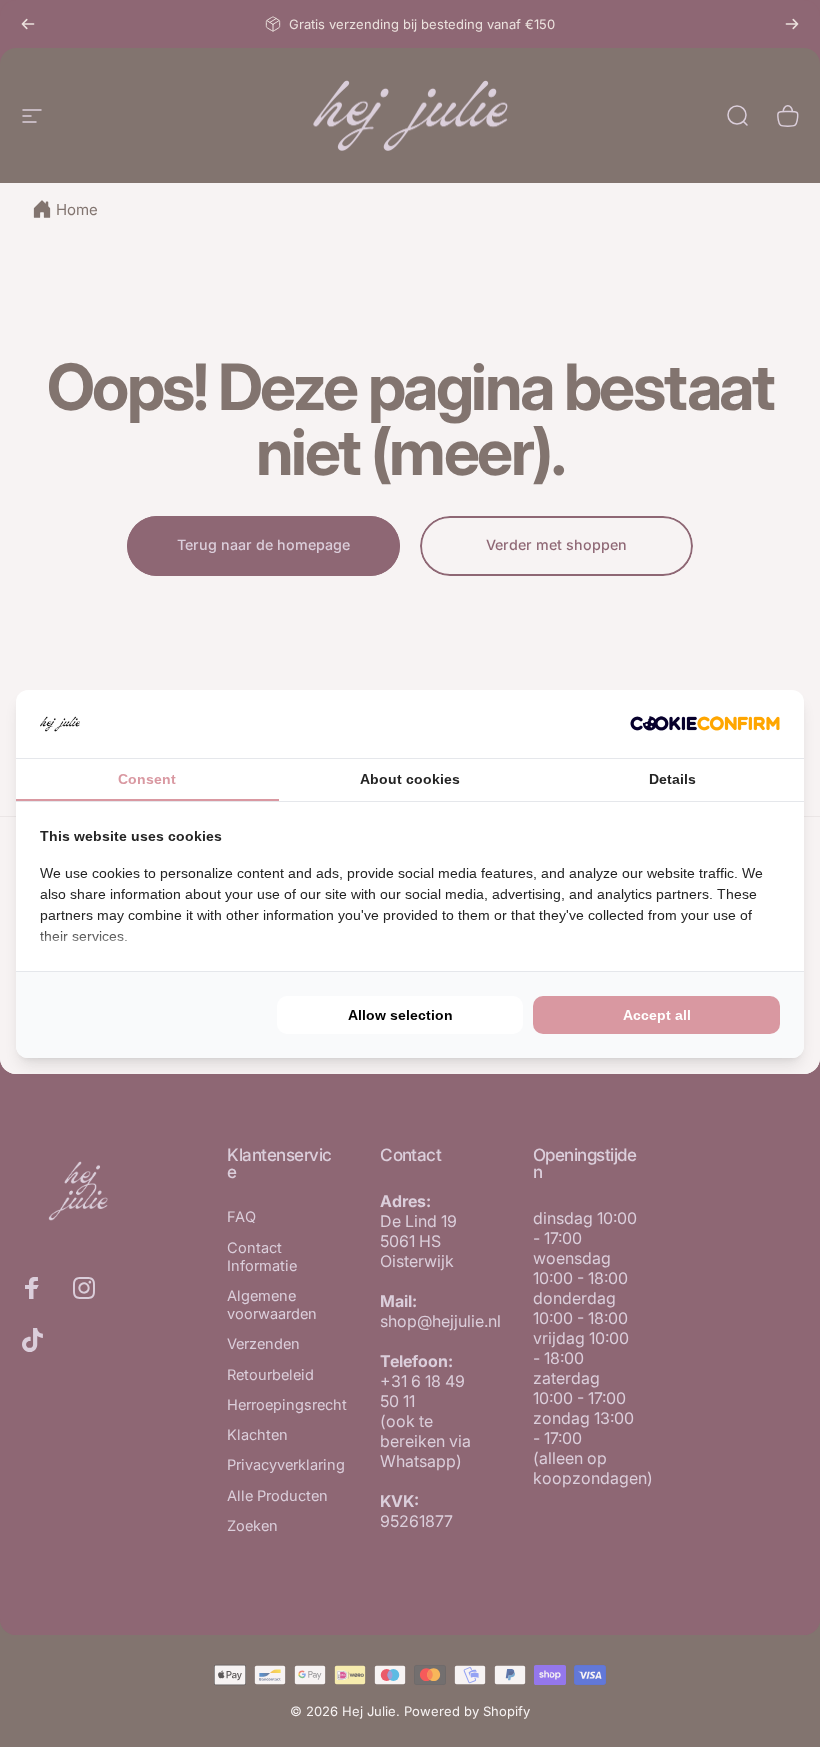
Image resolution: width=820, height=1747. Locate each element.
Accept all (657, 1015)
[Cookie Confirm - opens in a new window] (705, 723)
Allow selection (400, 1015)
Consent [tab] (147, 779)
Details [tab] (672, 779)
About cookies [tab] (410, 779)
